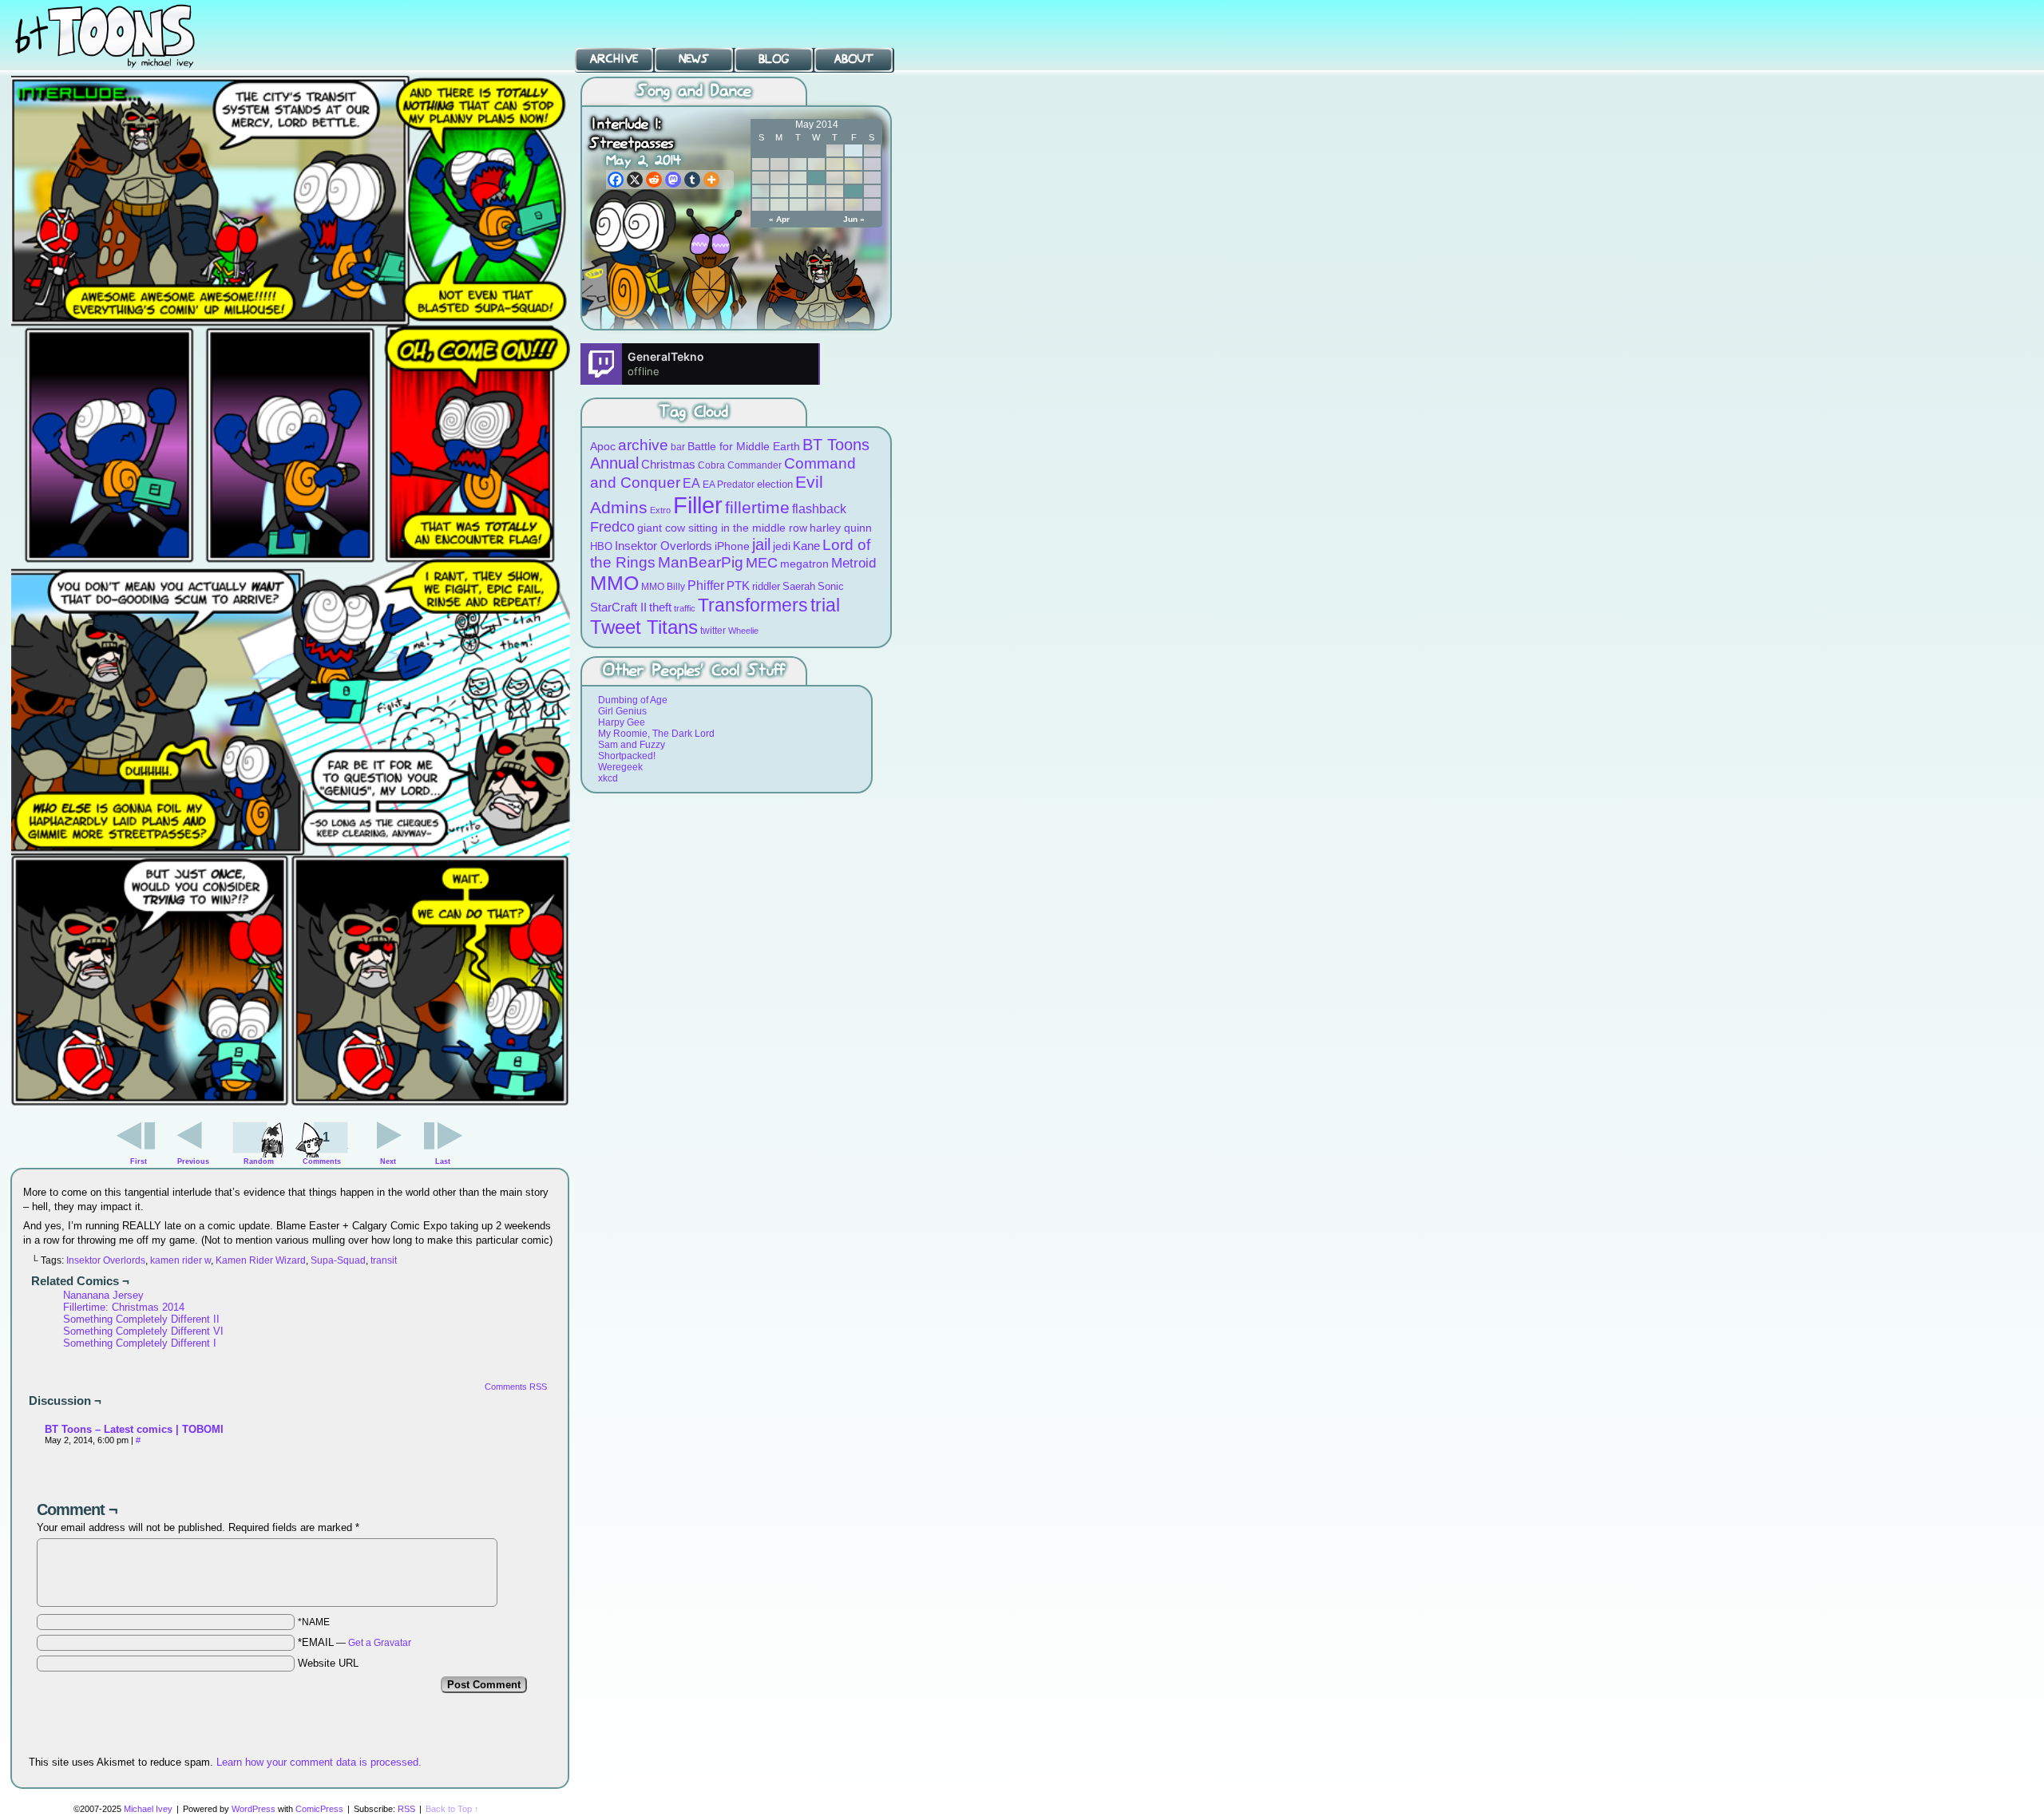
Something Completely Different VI (143, 1331)
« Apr (779, 219)
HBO (601, 546)
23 (853, 191)
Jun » (854, 219)
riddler (766, 586)
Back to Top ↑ (452, 1809)
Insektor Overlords (106, 1260)
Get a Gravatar (380, 1643)
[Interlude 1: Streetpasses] (291, 1105)
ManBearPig (701, 562)
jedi (782, 546)
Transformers (753, 605)
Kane (806, 546)
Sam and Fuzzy (632, 745)
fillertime (757, 507)
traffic (685, 608)
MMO (614, 583)
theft (660, 607)
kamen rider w (180, 1260)
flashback (819, 508)
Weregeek (620, 767)
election (775, 484)
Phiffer (706, 586)
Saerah (799, 586)
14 (816, 178)
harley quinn (841, 528)
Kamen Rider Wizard (261, 1260)
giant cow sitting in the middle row (722, 528)
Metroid (854, 563)
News (694, 59)
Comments (322, 1148)
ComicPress (319, 1809)
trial (825, 605)
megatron (804, 564)
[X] (635, 180)
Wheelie (743, 631)
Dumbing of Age (633, 700)
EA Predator (729, 484)
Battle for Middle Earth (744, 446)
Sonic (831, 586)
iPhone (732, 546)
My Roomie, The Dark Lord (656, 734)
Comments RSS (516, 1387)
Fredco (612, 527)
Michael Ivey (148, 1809)
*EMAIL (355, 1642)
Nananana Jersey (103, 1295)
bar (678, 447)
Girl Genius (622, 711)
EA (691, 483)
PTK (738, 586)
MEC (762, 562)
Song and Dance (694, 91)
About (854, 59)
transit (384, 1260)
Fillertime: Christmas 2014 (124, 1307)
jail (761, 544)
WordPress (254, 1809)
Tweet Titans (644, 627)
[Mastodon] (673, 180)
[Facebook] (616, 180)
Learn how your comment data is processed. (319, 1762)
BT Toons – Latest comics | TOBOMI (134, 1429)
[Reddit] (654, 180)
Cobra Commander (740, 465)
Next (388, 1161)
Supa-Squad (338, 1260)
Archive (614, 59)
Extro (660, 510)
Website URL (328, 1663)
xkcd (608, 778)
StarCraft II (618, 607)
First (139, 1161)
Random (259, 1161)
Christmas (668, 464)
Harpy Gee (622, 722)
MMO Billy (663, 586)
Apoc (603, 446)
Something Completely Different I (140, 1343)
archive (643, 445)
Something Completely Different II (141, 1319)
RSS (406, 1809)
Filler (698, 505)
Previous (193, 1161)
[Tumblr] (692, 180)
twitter (713, 630)
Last (443, 1161)
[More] (711, 180)
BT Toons (120, 36)
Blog (774, 59)
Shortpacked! (627, 756)
